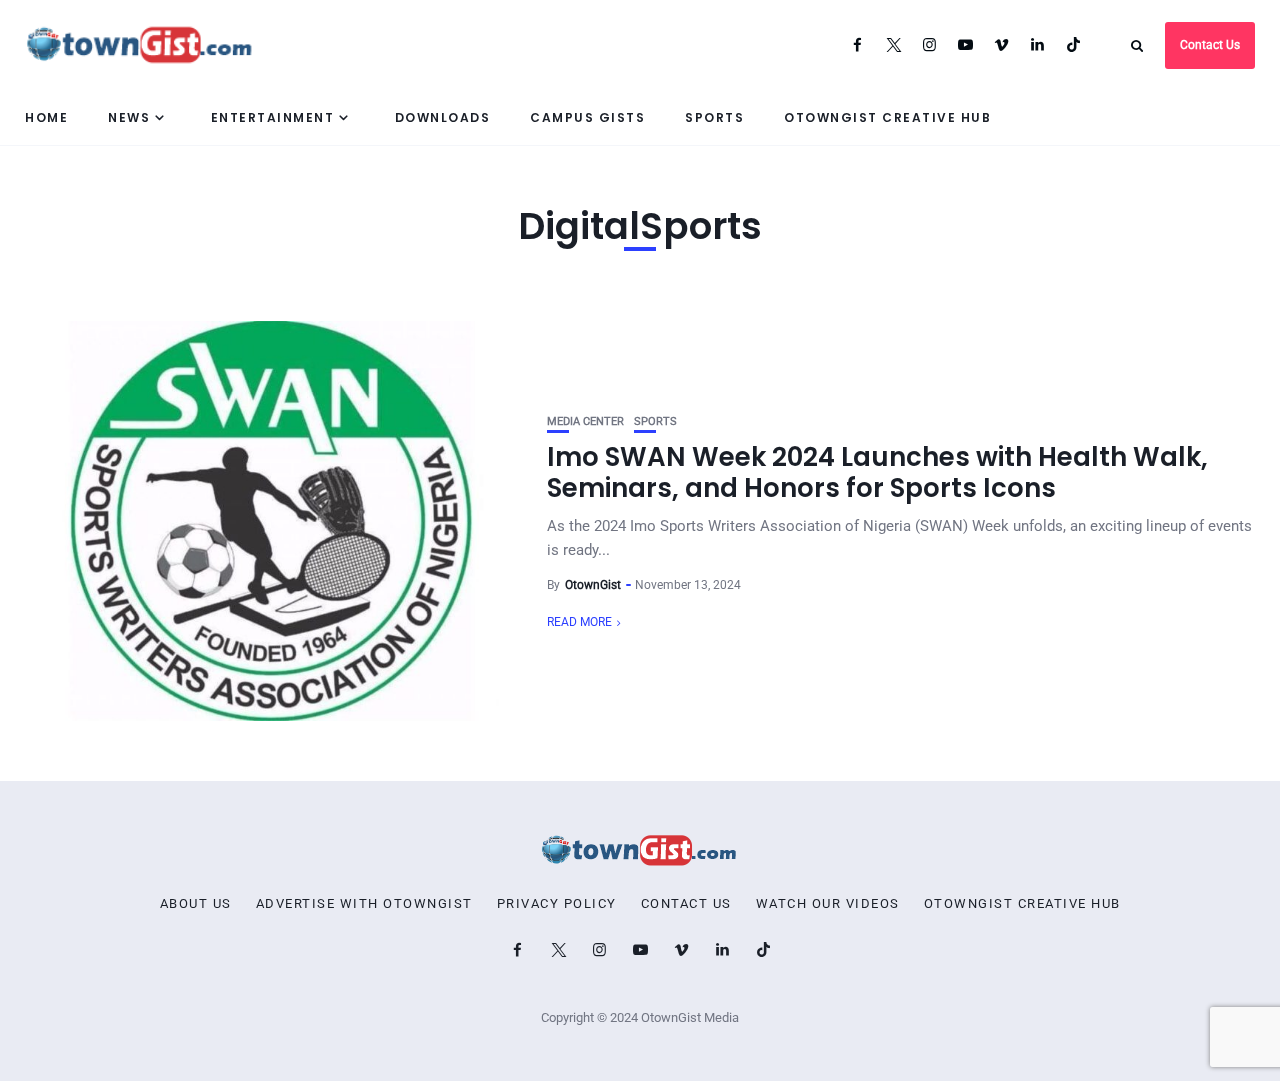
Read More (579, 622)
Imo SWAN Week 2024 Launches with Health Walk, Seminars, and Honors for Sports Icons (877, 472)
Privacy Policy (557, 904)
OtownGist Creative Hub (887, 117)
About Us (196, 904)
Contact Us (1210, 45)
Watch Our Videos (828, 904)
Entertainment (273, 117)
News (129, 117)
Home (46, 117)
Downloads (443, 117)
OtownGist (593, 585)
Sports (714, 117)
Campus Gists (587, 117)
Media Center (585, 421)
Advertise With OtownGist (364, 904)
